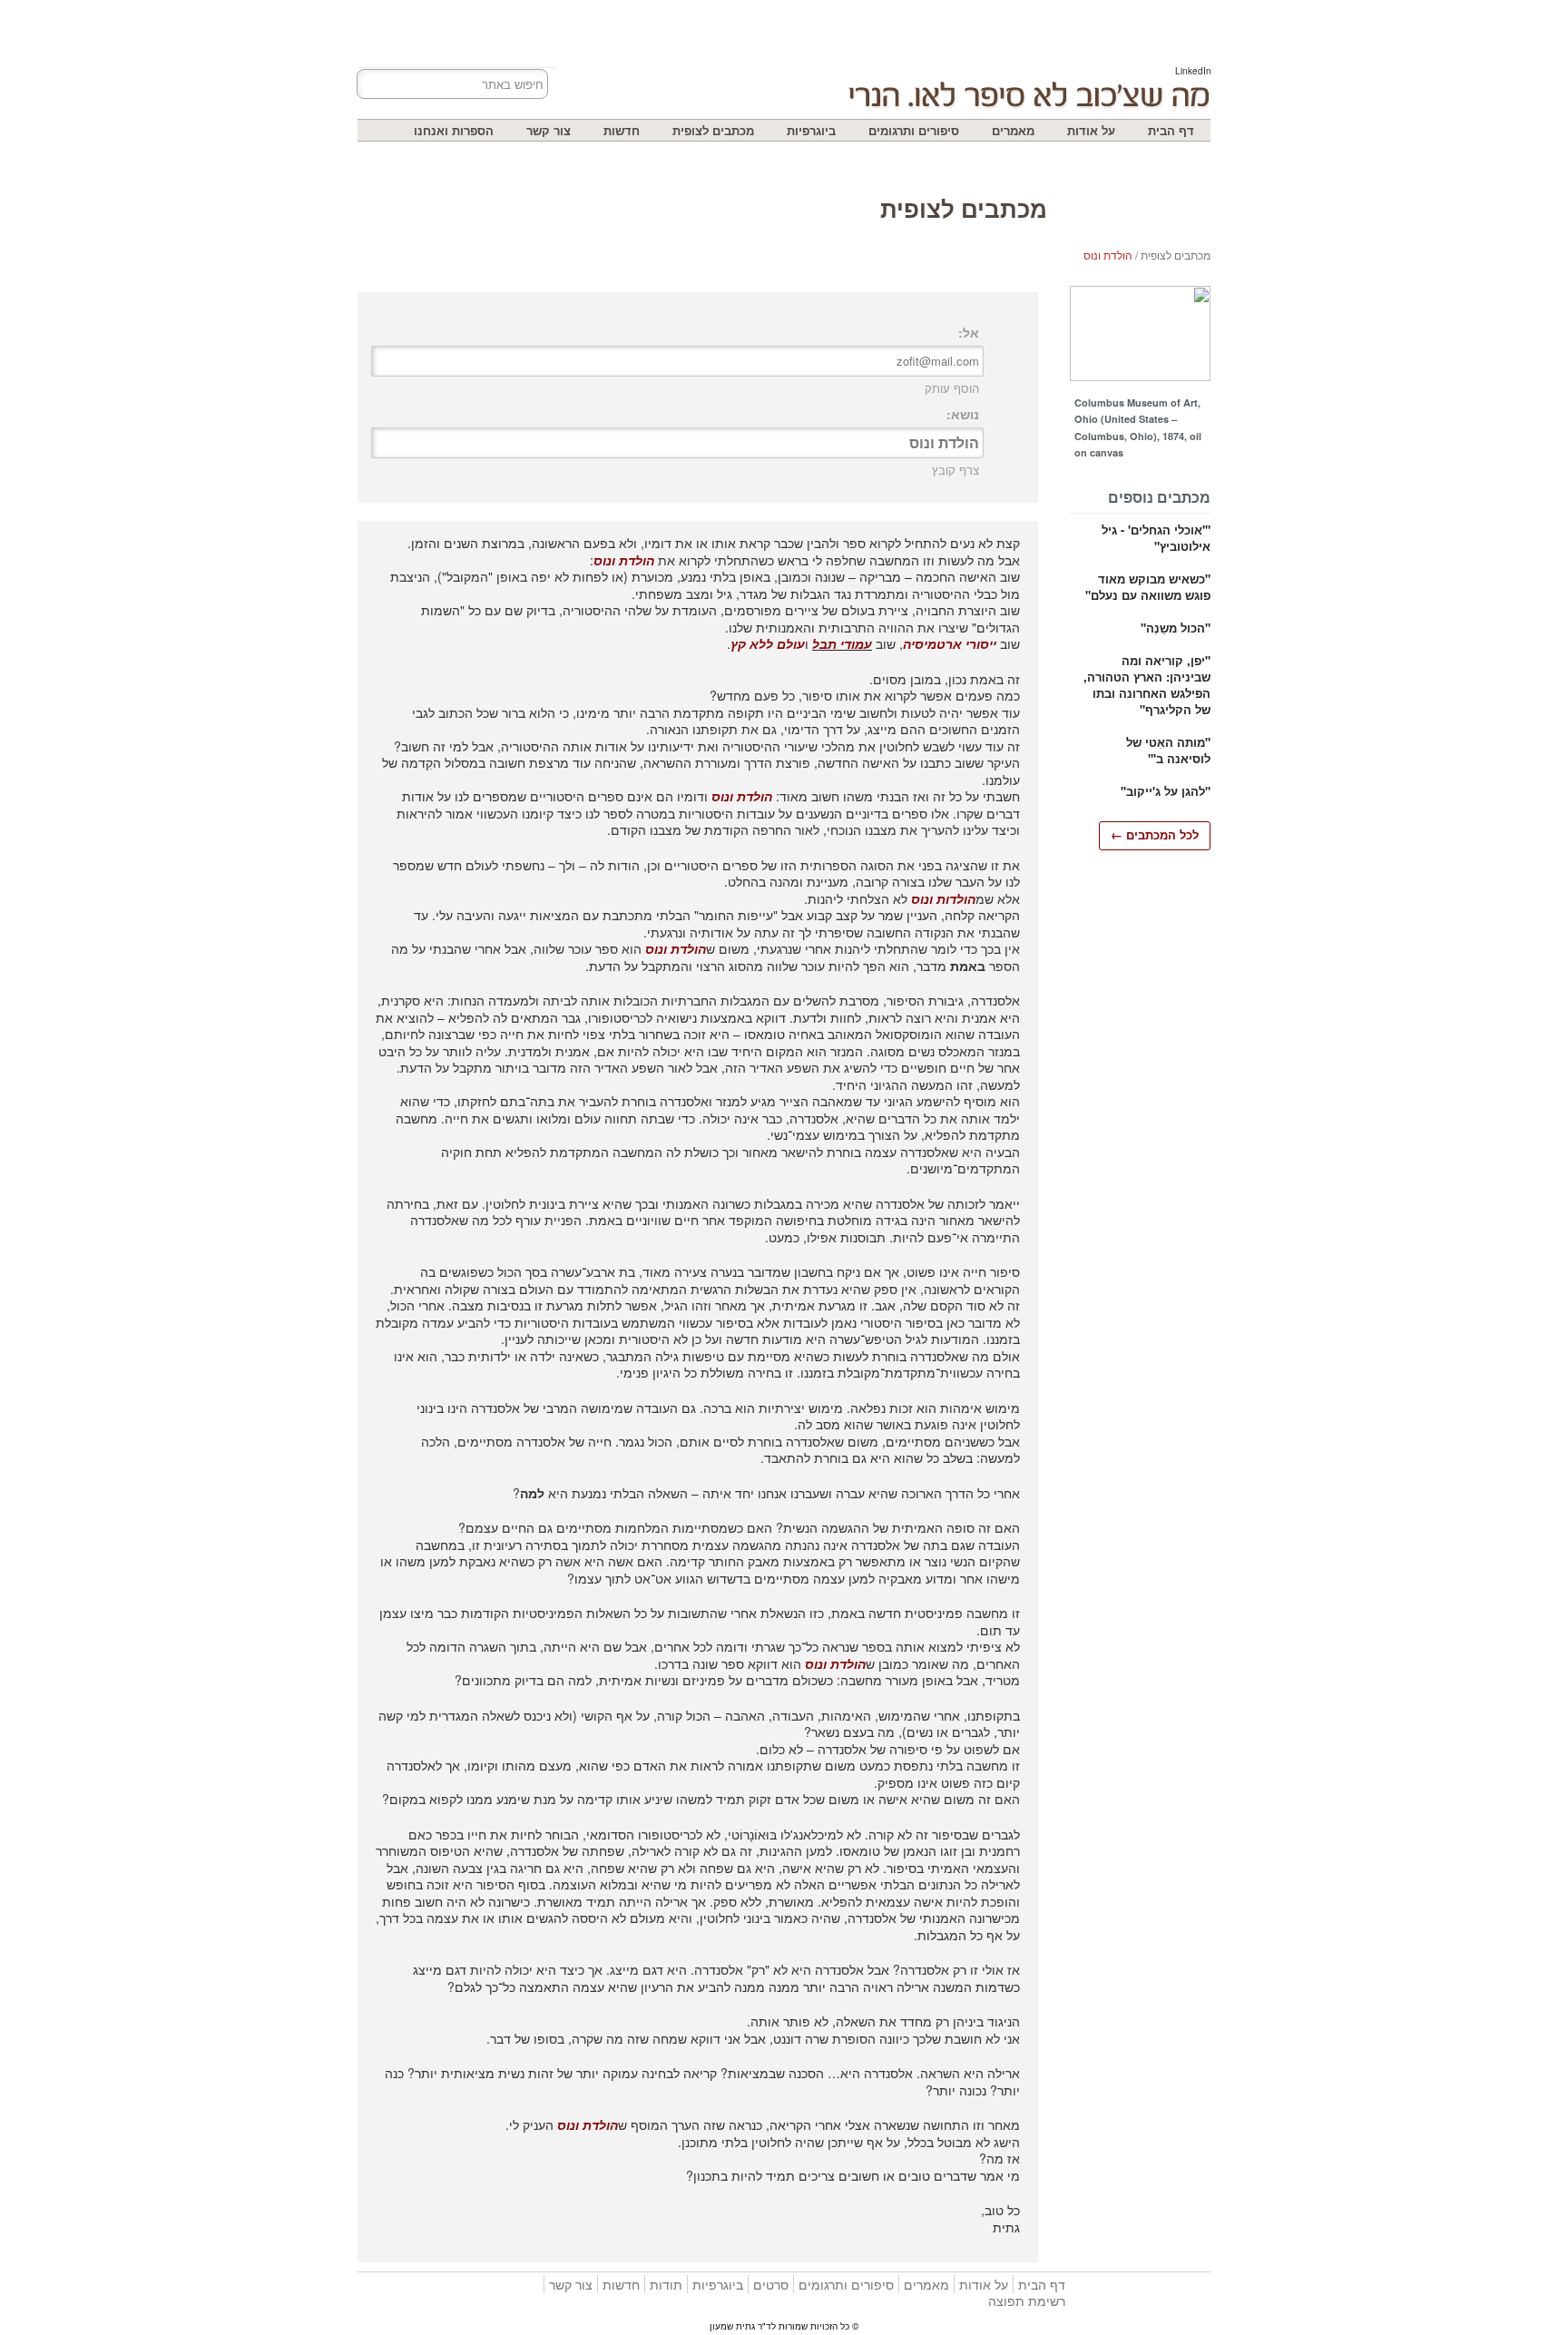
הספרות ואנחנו (454, 130)
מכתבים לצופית (713, 130)
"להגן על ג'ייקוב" (1166, 791)
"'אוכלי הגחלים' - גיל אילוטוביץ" (1156, 538)
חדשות (622, 130)
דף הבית (1171, 130)
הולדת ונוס (1108, 255)
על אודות (1091, 130)
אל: (969, 332)
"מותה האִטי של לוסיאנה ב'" (1168, 750)
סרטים (771, 2284)
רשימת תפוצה (1027, 2301)
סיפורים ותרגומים (914, 130)
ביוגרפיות (811, 130)
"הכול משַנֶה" (1176, 628)
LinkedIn (1193, 71)
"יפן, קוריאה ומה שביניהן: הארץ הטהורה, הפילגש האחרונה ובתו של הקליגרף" (1147, 685)
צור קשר (549, 130)
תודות (666, 2284)
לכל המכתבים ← (1155, 834)
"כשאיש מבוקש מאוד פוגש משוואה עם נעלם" (1148, 587)
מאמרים (1013, 130)
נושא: (963, 414)
